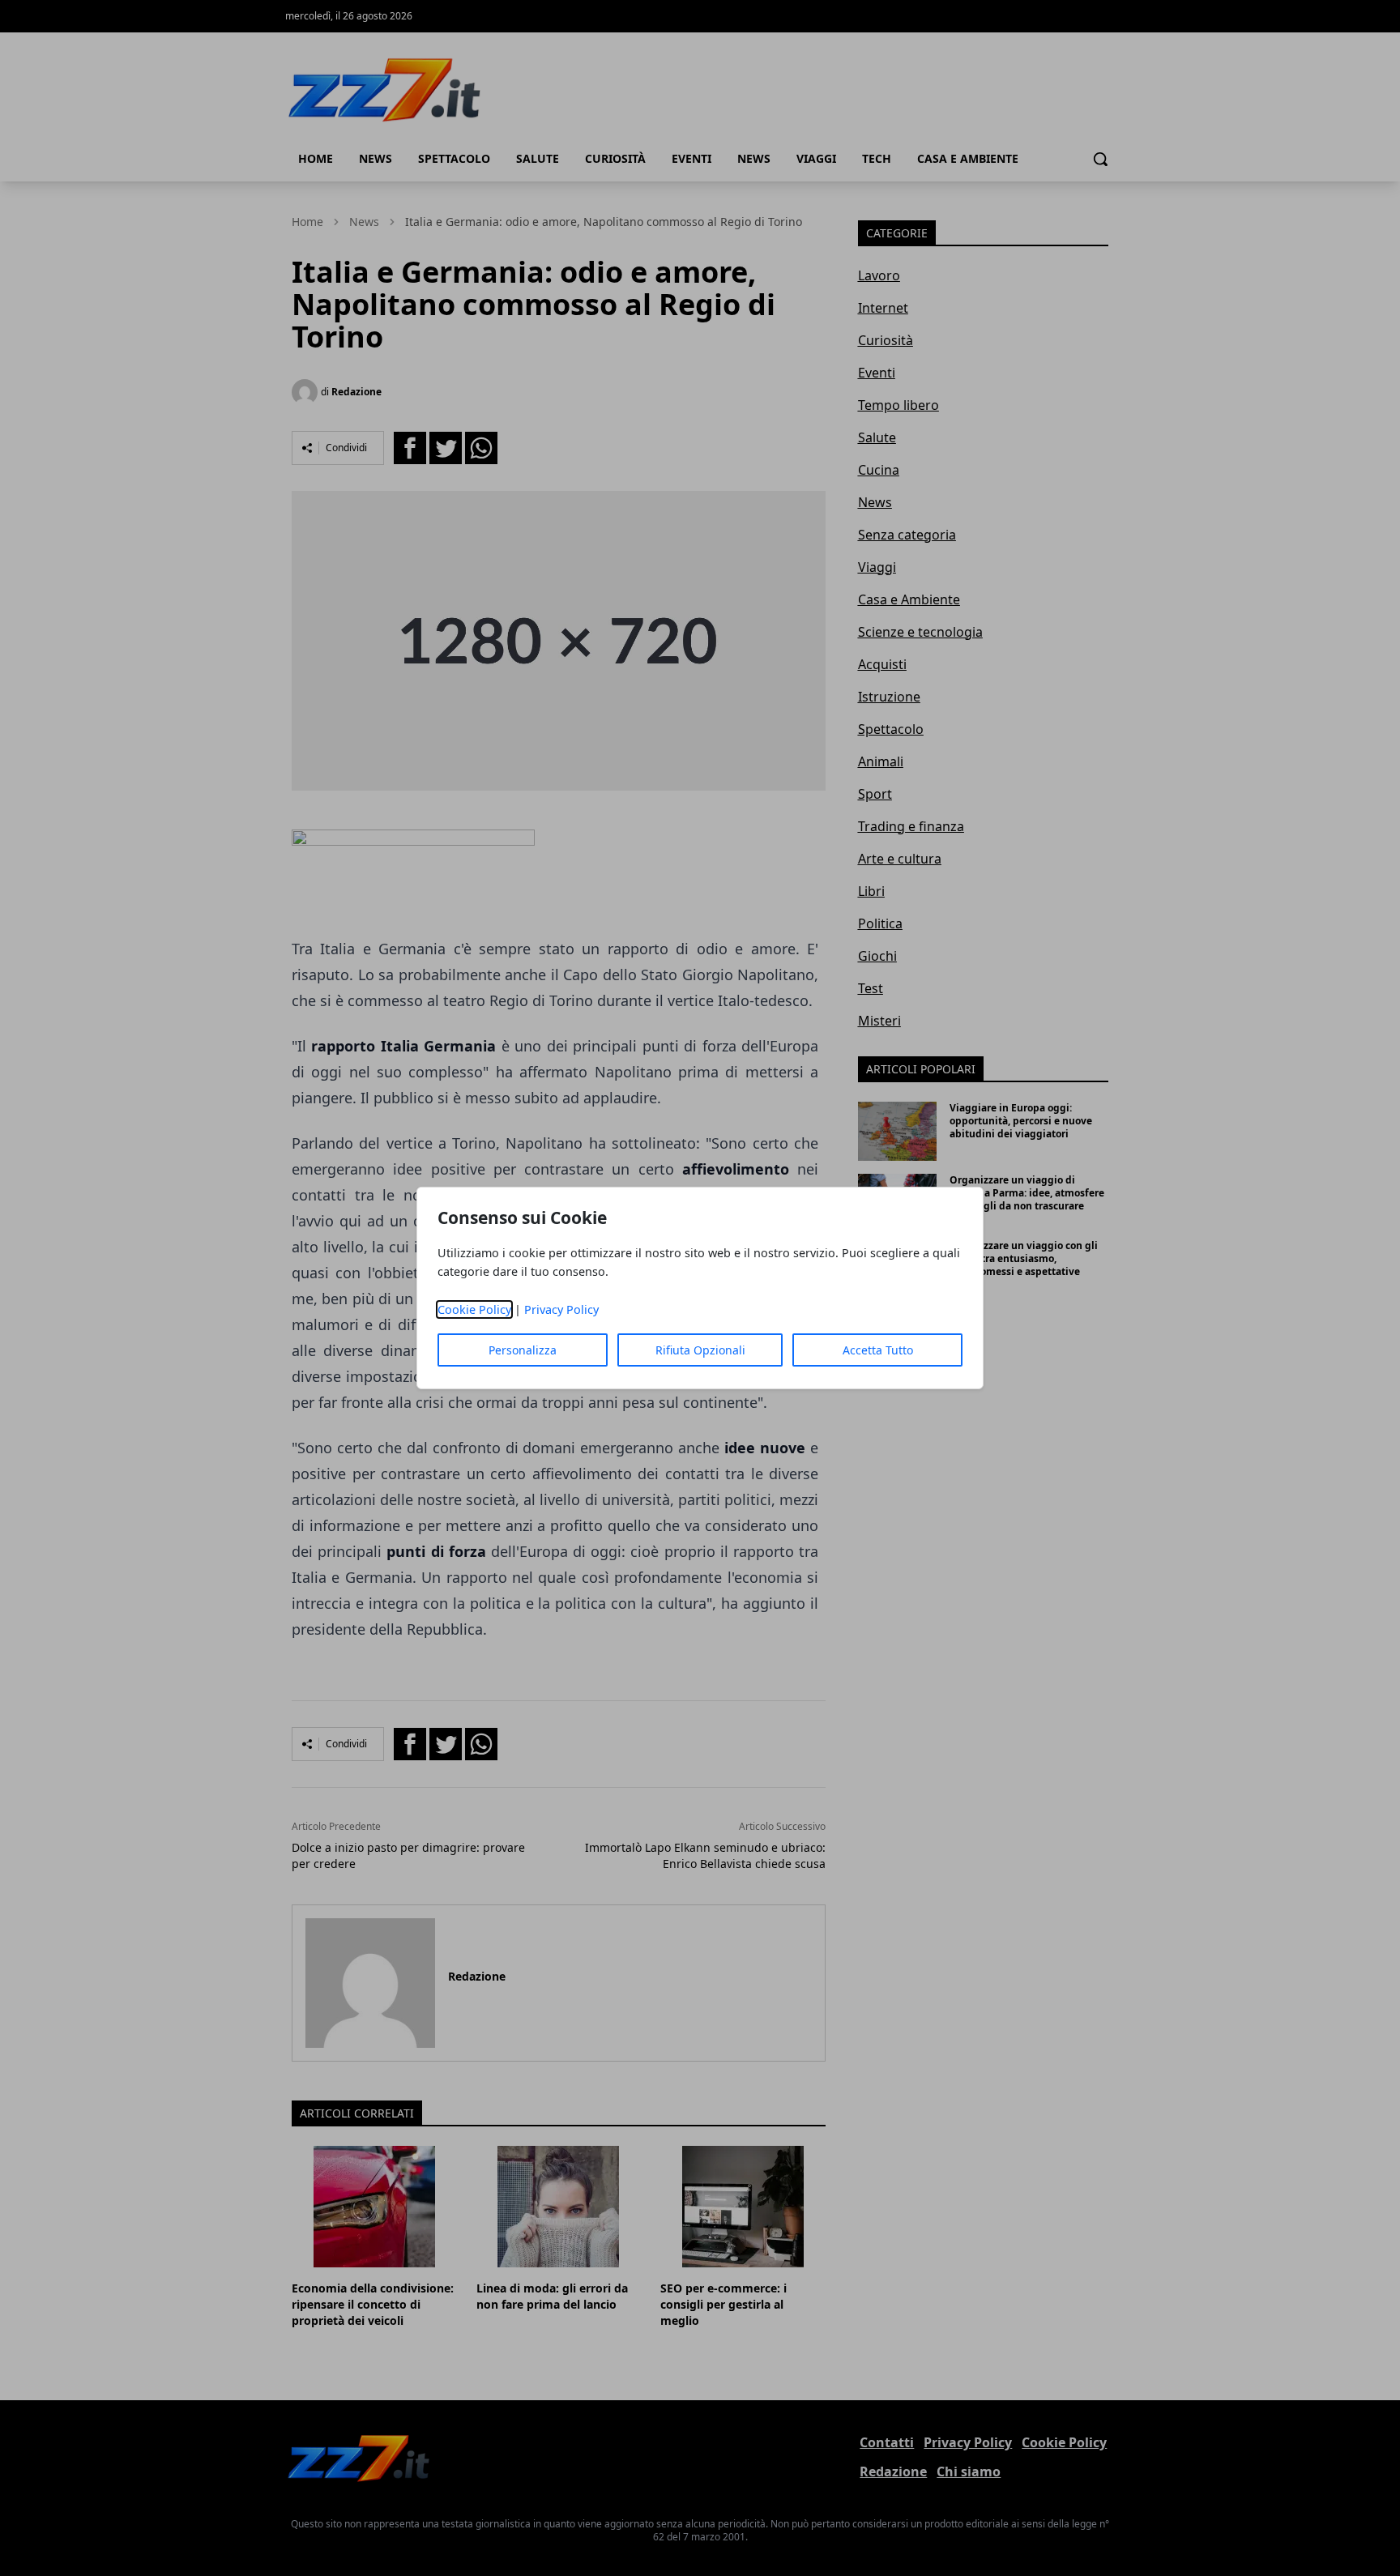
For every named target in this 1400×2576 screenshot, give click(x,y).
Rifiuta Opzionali (700, 1350)
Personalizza (523, 1350)
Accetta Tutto (878, 1350)
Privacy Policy (561, 1309)
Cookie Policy (474, 1309)
